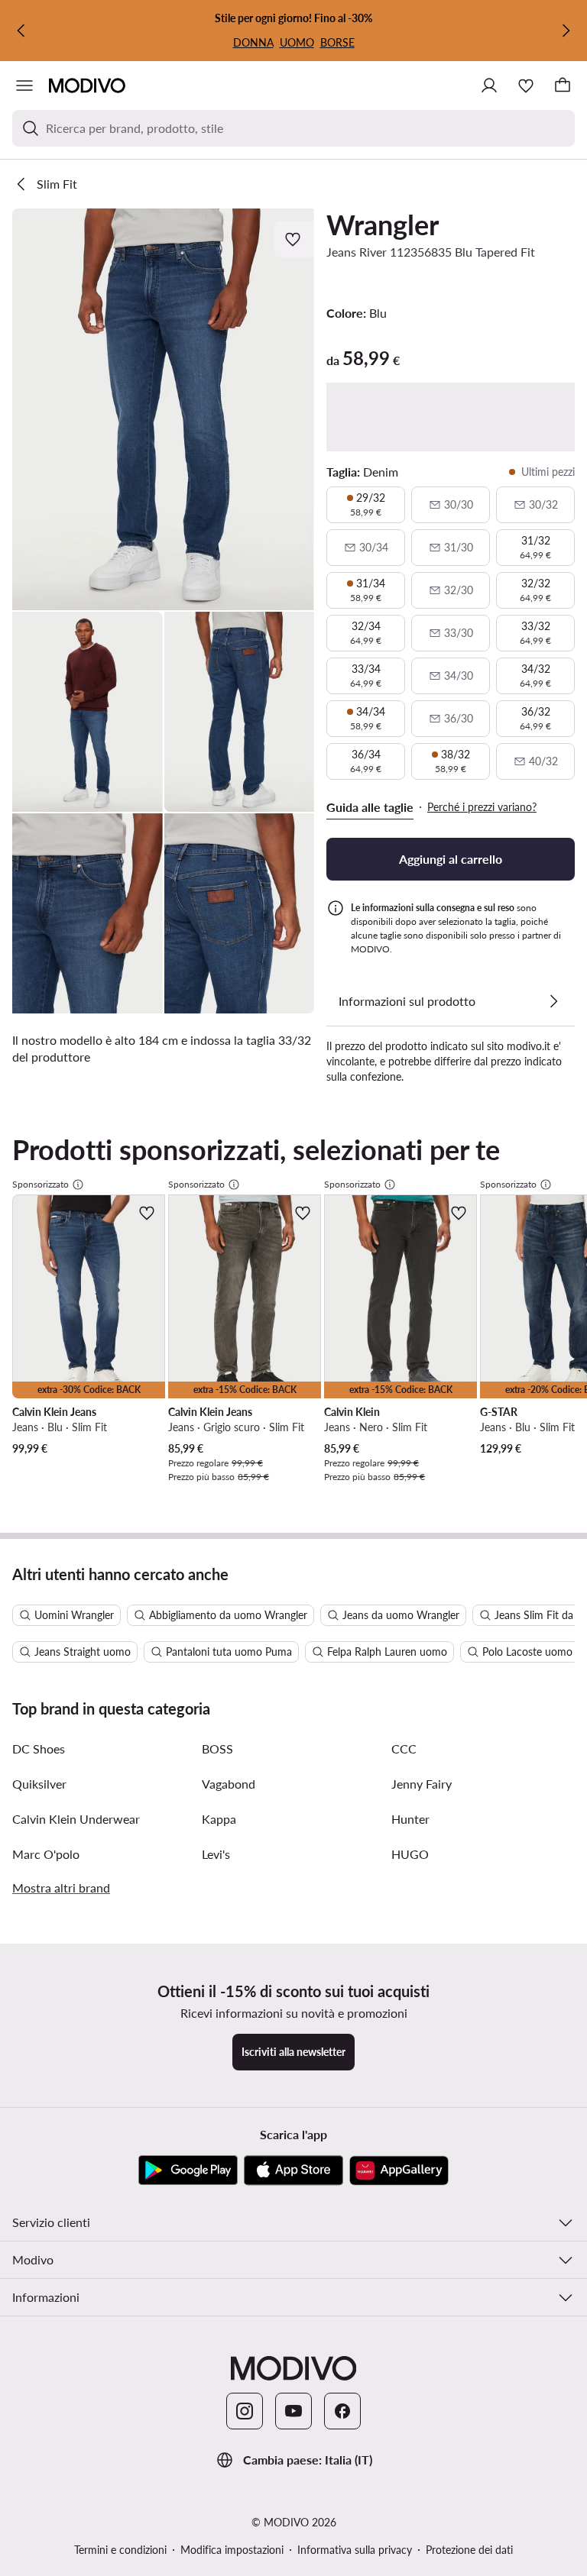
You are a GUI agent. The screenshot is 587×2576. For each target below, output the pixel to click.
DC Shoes (39, 1749)
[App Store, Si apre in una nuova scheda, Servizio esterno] (293, 2170)
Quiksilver (39, 1784)
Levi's (216, 1854)
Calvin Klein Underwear (76, 1819)
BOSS (217, 1749)
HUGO (410, 1854)
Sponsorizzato (41, 1184)
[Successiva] (566, 31)
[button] (163, 409)
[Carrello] (563, 86)
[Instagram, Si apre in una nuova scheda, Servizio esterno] (245, 2411)
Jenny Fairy (422, 1784)
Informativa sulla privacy (355, 2550)
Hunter (410, 1819)
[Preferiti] (526, 86)
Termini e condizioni (120, 2550)
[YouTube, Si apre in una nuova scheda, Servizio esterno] (293, 2411)
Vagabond (229, 1784)
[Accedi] (489, 86)
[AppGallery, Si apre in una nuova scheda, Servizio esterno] (399, 2170)
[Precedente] (21, 31)
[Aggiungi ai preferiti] (294, 239)
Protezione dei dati (469, 2550)
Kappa (219, 1819)
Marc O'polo (46, 1854)
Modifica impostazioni (232, 2550)
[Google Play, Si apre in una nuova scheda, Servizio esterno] (188, 2170)
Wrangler (383, 225)
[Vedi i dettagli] (553, 1001)
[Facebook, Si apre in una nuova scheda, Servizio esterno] (342, 2411)
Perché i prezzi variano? (482, 807)
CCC (404, 1749)
